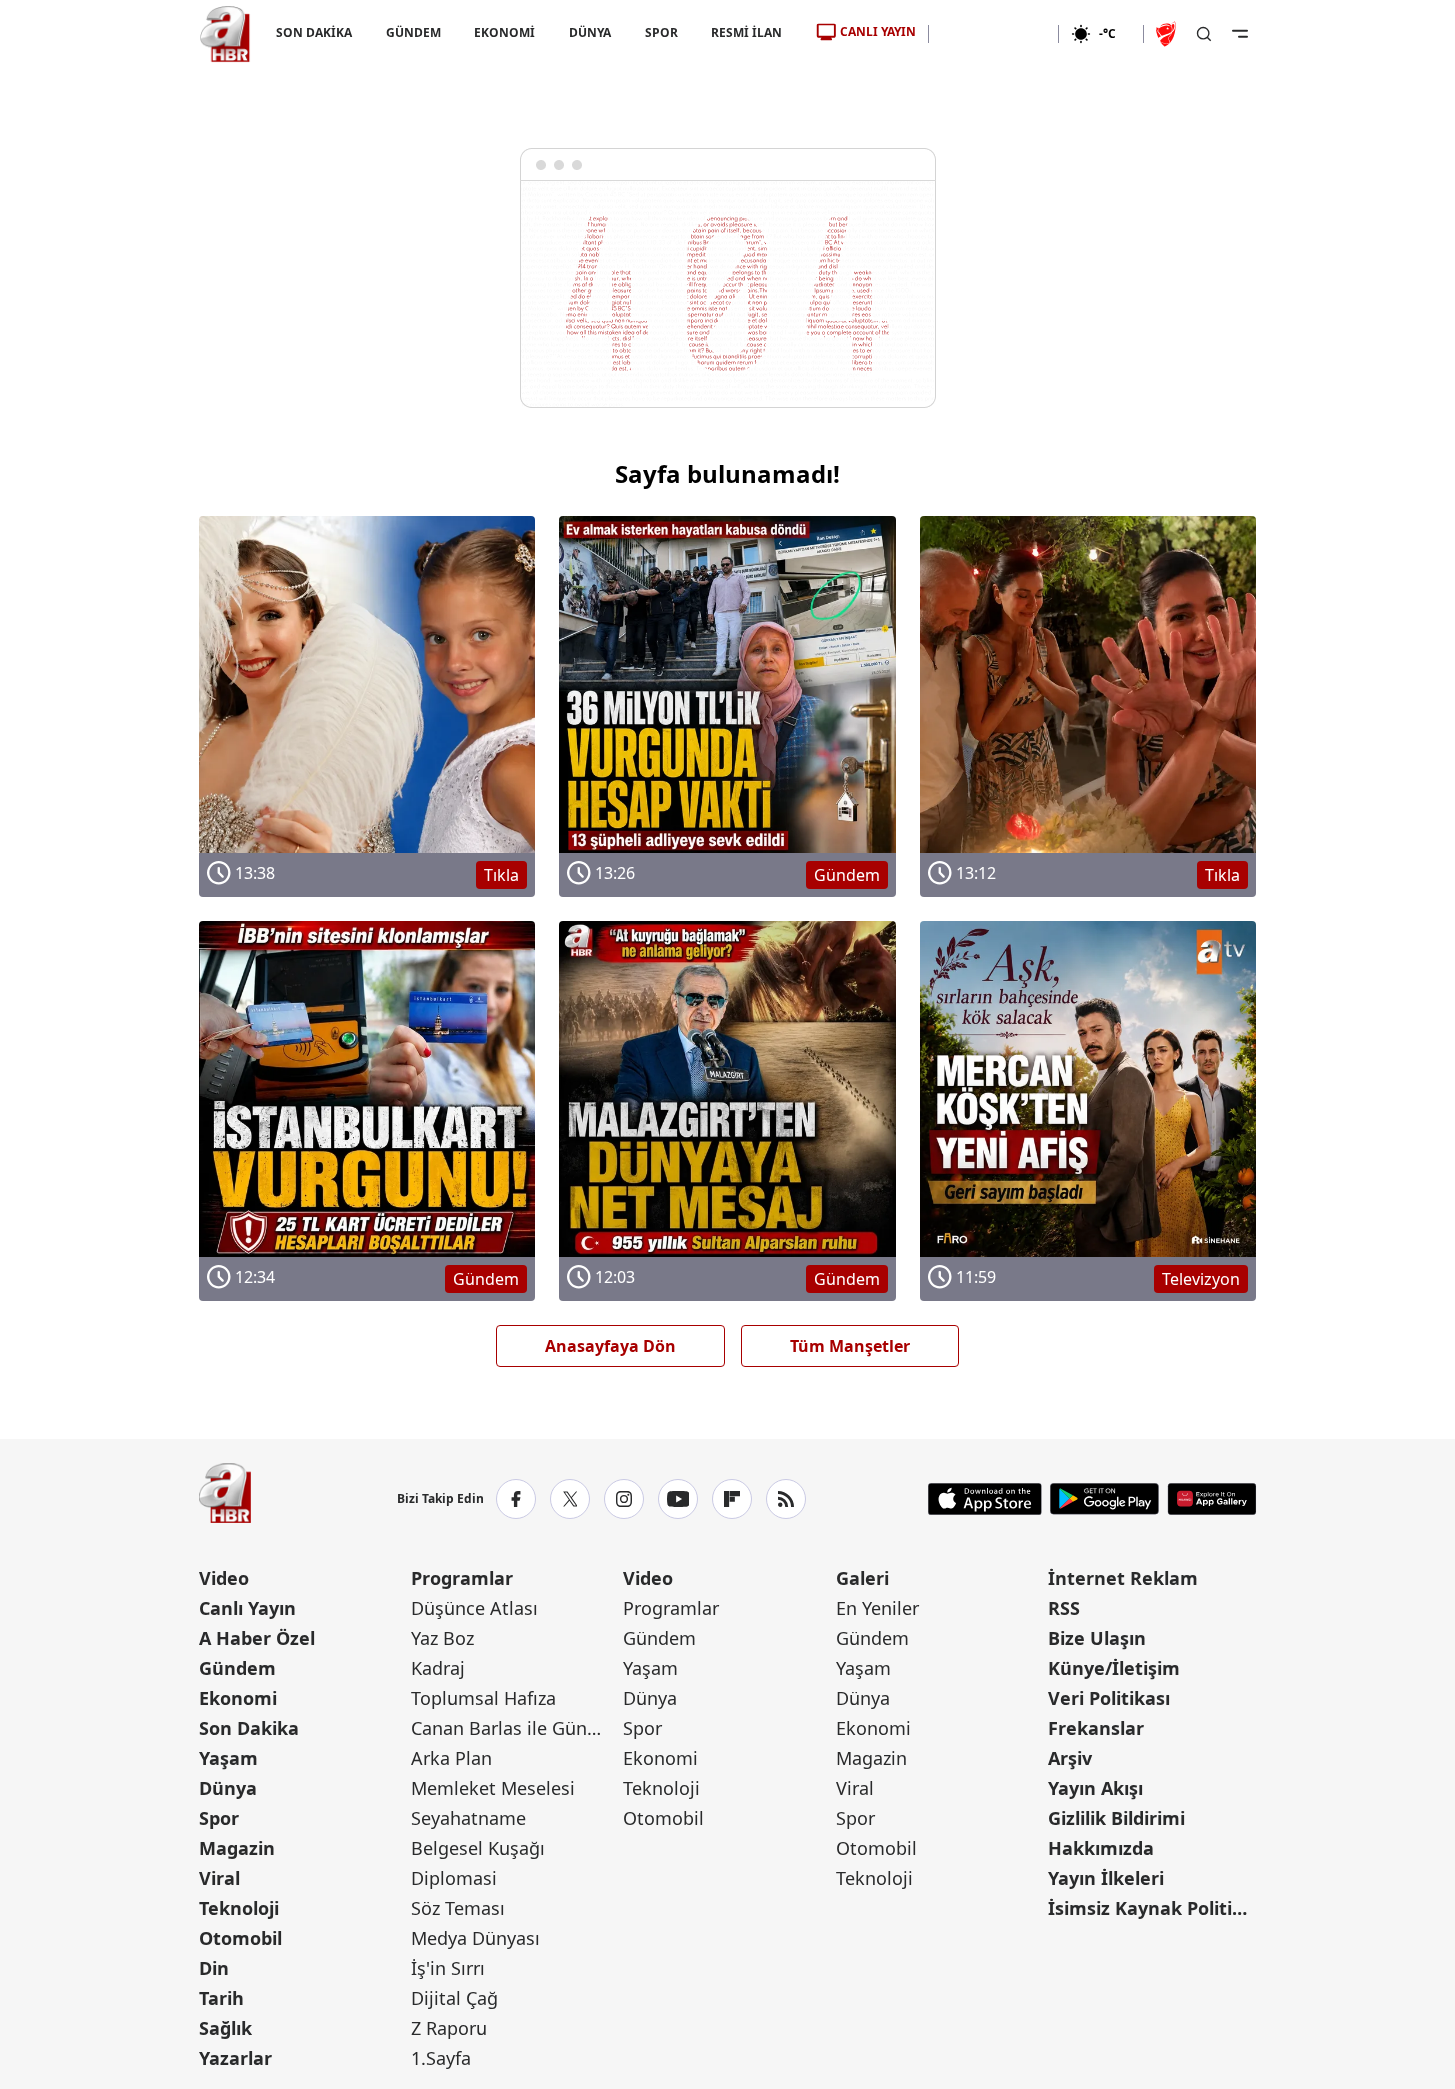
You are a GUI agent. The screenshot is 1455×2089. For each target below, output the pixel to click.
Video (224, 1578)
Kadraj (438, 1668)
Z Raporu (449, 2028)
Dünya (228, 1788)
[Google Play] (1104, 1499)
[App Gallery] (1211, 1499)
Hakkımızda (1101, 1848)
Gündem (237, 1668)
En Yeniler (877, 1608)
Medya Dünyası (475, 1938)
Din (214, 1968)
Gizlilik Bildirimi (1116, 1818)
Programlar (462, 1578)
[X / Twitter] (570, 1499)
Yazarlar (235, 2058)
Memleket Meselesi (493, 1788)
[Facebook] (516, 1499)
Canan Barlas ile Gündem (515, 1728)
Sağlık (225, 2028)
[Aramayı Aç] (1204, 34)
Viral (219, 1878)
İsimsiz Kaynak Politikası (1152, 1908)
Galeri (862, 1578)
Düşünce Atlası (474, 1608)
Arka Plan (451, 1758)
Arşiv (1070, 1758)
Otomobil (240, 1938)
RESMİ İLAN (746, 32)
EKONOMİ (504, 32)
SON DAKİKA (314, 32)
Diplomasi (454, 1878)
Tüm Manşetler (850, 1346)
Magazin (237, 1848)
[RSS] (786, 1499)
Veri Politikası (1109, 1698)
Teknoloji (239, 1908)
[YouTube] (678, 1499)
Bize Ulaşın (1097, 1638)
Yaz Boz (442, 1638)
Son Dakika (249, 1728)
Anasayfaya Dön (610, 1346)
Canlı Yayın (247, 1608)
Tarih (221, 1998)
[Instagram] (624, 1499)
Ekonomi (238, 1698)
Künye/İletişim (1114, 1668)
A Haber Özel (257, 1638)
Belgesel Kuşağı (478, 1848)
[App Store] (985, 1499)
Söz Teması (458, 1908)
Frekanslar (1096, 1728)
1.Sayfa (441, 2058)
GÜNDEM (412, 32)
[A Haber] (225, 34)
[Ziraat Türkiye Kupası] (1168, 34)
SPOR (660, 32)
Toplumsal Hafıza (483, 1698)
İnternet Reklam (1123, 1578)
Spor (219, 1818)
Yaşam (228, 1758)
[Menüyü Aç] (1240, 34)
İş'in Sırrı (448, 1968)
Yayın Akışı (1095, 1788)
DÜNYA (590, 32)
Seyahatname (468, 1818)
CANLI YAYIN (878, 31)
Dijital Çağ (454, 1998)
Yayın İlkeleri (1106, 1878)
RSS (1064, 1608)
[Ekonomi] (993, 34)
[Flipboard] (732, 1499)
